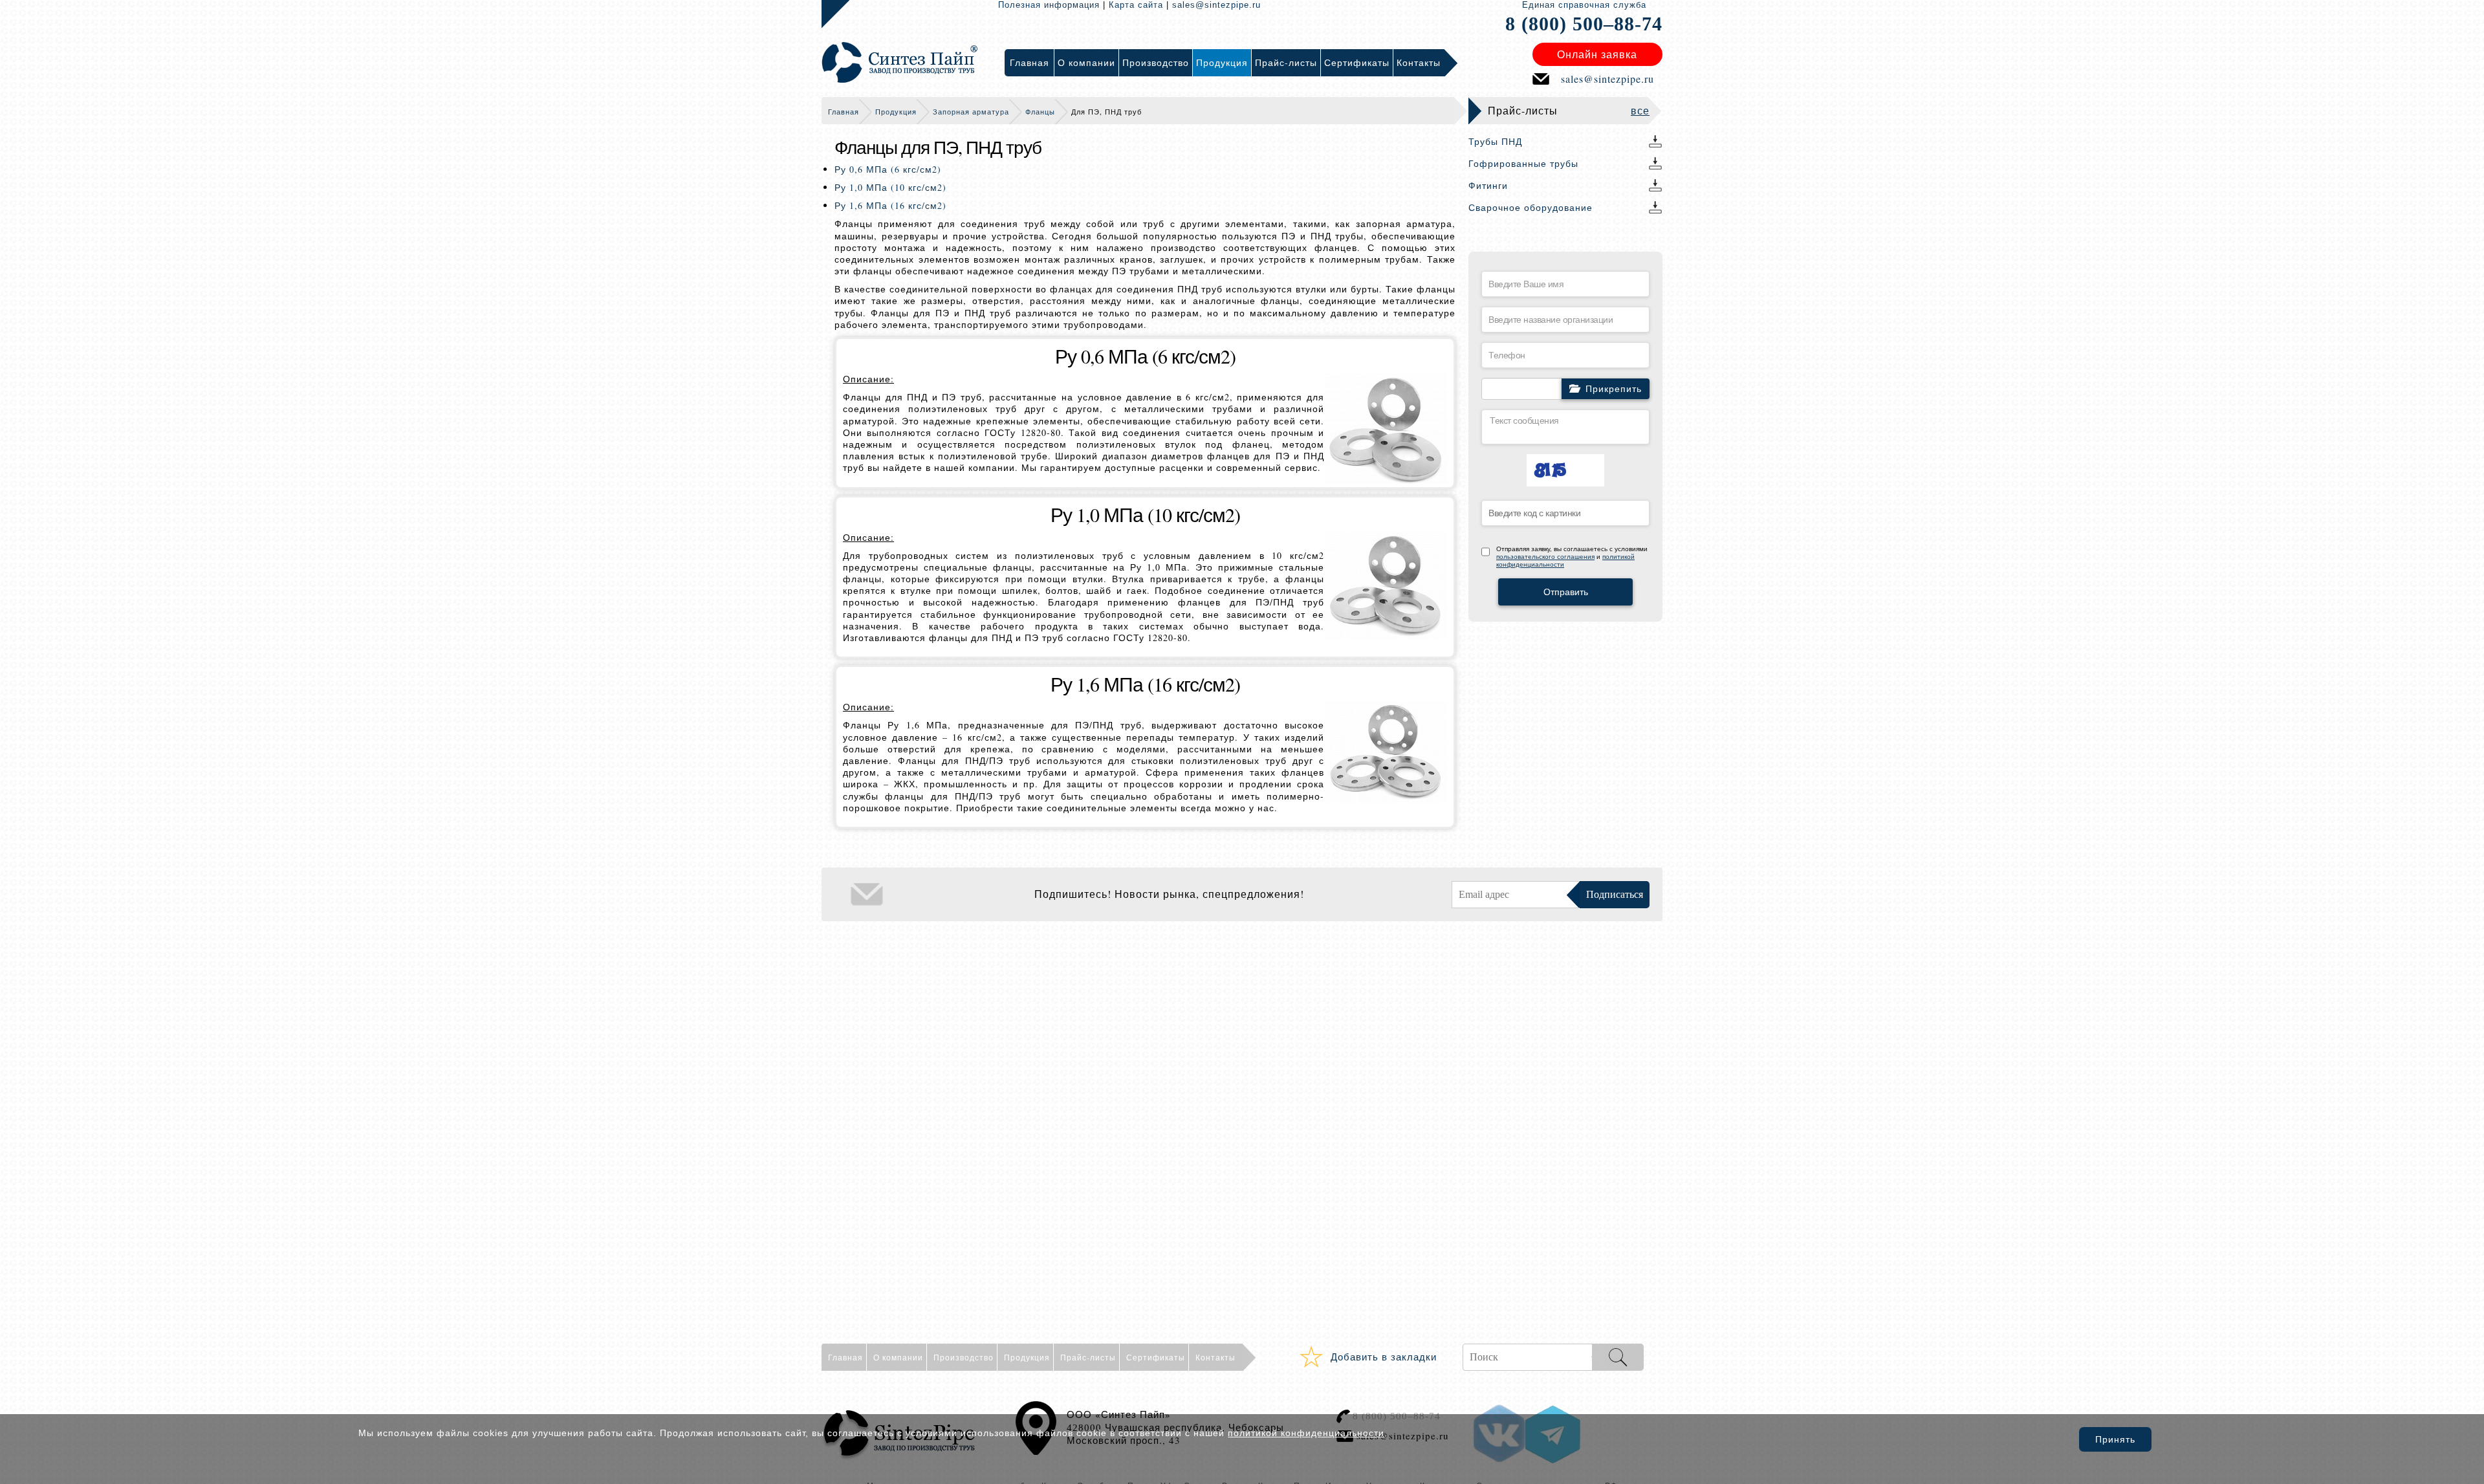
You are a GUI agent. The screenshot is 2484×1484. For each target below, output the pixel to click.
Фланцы (1040, 112)
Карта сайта (1136, 5)
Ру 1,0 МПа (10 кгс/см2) (890, 187)
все (1640, 110)
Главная (844, 112)
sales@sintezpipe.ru (1216, 5)
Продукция (896, 112)
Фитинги (1488, 185)
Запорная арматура (971, 112)
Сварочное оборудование (1531, 207)
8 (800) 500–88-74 (1584, 24)
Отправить (1566, 592)
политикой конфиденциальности (1306, 1433)
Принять (2115, 1439)
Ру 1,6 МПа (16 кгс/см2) (890, 205)
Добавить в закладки (1384, 1357)
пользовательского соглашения (1545, 557)
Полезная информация (1049, 5)
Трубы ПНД (1495, 141)
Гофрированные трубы (1523, 163)
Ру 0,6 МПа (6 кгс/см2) (888, 169)
